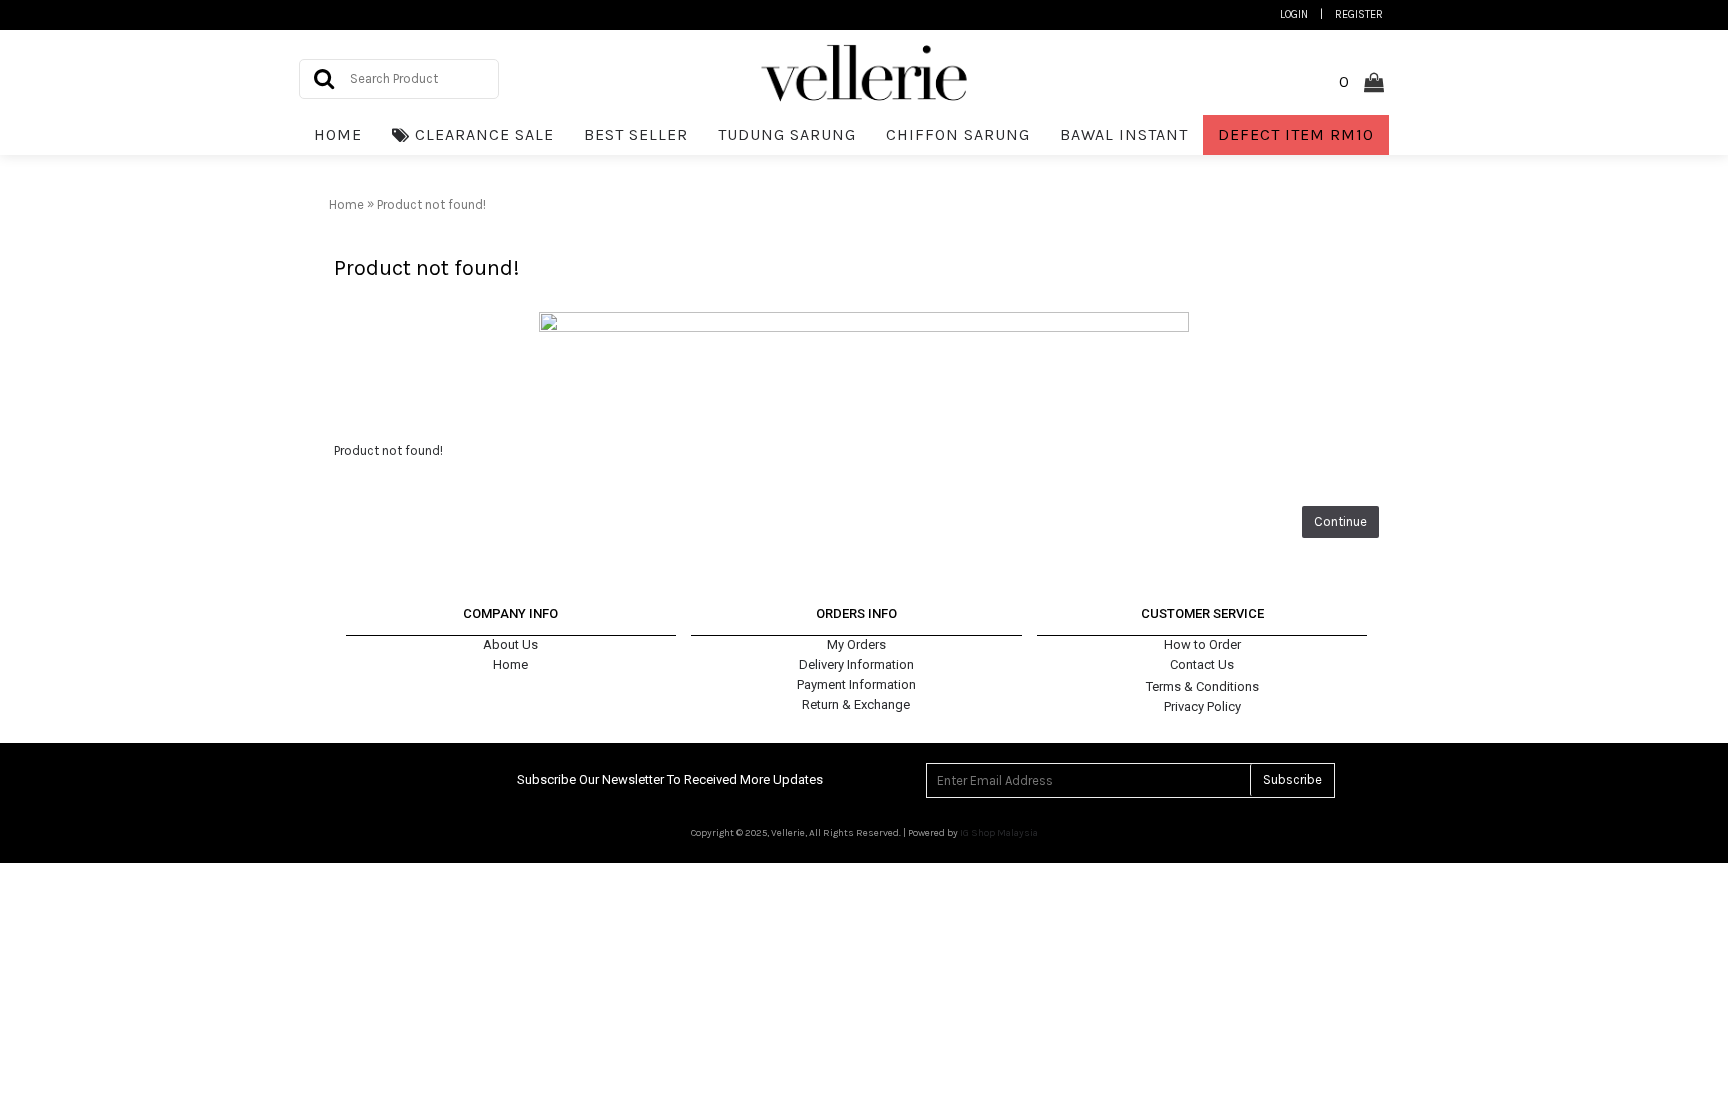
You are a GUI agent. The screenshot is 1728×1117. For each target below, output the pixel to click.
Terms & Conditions (1202, 686)
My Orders (856, 644)
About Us (510, 644)
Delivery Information (856, 664)
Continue (1340, 521)
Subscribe (1292, 779)
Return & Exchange (856, 704)
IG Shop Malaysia (999, 833)
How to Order (1202, 644)
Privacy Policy (1202, 706)
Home (510, 664)
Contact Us (1202, 664)
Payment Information (856, 684)
